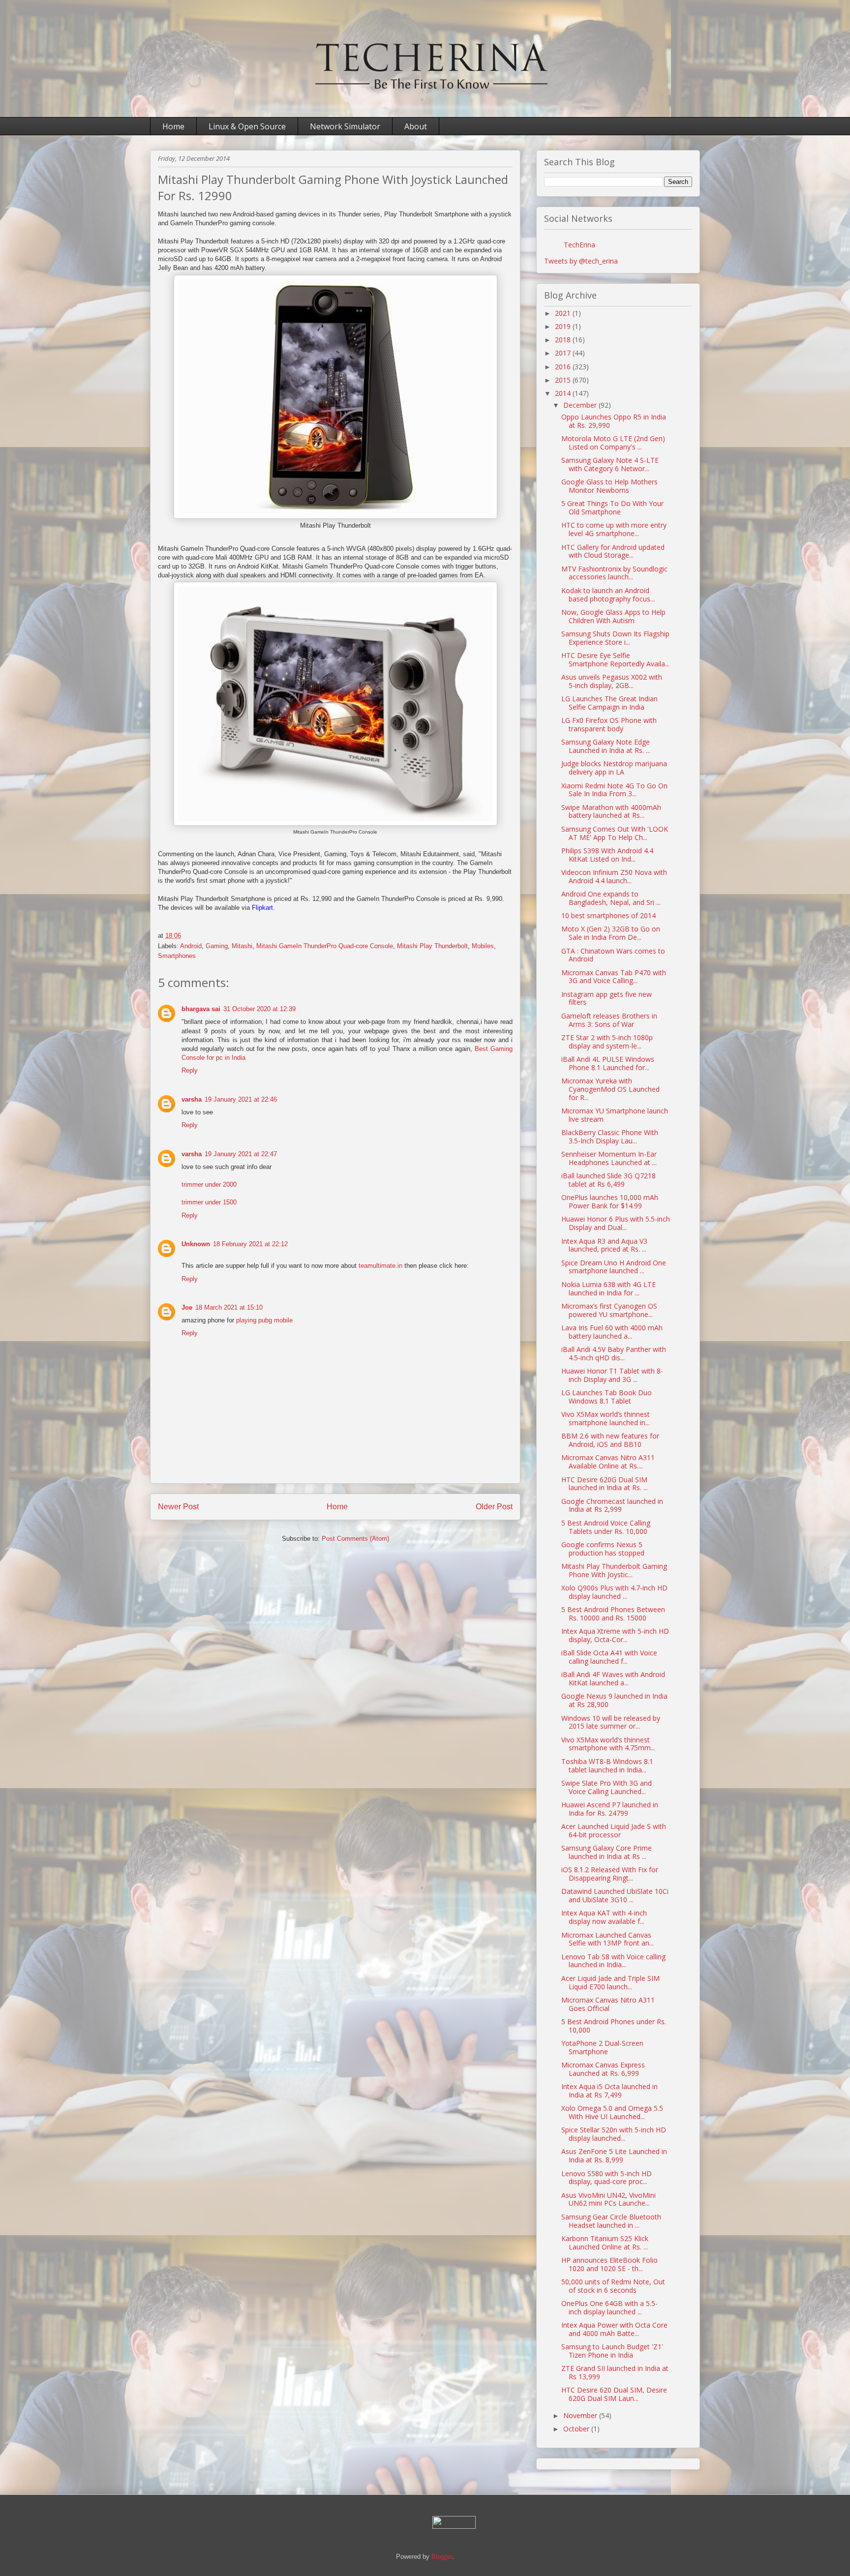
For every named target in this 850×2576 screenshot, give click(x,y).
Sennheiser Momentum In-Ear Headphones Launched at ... (609, 1158)
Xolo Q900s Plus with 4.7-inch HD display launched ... (614, 1592)
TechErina (579, 245)
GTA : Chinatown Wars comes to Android (613, 955)
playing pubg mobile (264, 1320)
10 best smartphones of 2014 (608, 915)
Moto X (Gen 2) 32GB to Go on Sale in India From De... (611, 933)
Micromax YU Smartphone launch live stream (615, 1115)
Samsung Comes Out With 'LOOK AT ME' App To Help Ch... (615, 833)
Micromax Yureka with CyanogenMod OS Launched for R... (610, 1089)
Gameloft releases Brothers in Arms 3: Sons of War (609, 1020)
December (581, 405)
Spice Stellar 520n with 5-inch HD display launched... (614, 2134)
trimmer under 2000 (209, 1184)
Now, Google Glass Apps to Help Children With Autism (613, 616)
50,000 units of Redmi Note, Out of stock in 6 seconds (613, 2286)
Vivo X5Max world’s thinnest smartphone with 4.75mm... (608, 1744)
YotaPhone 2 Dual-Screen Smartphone (602, 2047)
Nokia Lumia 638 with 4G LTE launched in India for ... (608, 1288)
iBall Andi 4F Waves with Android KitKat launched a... (613, 1678)
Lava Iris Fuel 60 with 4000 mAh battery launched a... (612, 1332)
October (577, 2429)
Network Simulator (345, 126)
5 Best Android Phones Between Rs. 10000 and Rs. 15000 (613, 1614)
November (581, 2415)
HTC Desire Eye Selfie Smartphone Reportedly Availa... (615, 659)
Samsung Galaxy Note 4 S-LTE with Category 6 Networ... (610, 464)
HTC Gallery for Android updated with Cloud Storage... (613, 551)
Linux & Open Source (247, 126)
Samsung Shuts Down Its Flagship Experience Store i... (615, 638)
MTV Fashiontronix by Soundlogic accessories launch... (614, 573)
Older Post (494, 1507)
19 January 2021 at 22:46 (241, 1099)
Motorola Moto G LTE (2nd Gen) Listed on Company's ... (613, 443)
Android (191, 946)
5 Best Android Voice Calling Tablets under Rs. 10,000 (606, 1527)
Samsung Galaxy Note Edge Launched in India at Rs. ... (606, 746)
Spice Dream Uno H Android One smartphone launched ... (614, 1267)
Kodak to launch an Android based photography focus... (608, 595)
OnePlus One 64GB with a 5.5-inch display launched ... (609, 2307)
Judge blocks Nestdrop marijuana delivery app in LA (614, 768)
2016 (564, 367)
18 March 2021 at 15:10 (229, 1307)
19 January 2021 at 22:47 (241, 1154)
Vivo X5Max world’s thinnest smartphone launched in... (606, 1418)
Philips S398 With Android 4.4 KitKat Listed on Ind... (607, 855)
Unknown (196, 1244)
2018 (564, 340)
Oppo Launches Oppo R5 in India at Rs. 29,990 (614, 421)
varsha (192, 1099)
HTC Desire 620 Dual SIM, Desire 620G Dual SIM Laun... (614, 2394)
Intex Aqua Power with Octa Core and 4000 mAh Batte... (614, 2329)
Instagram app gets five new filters (607, 998)
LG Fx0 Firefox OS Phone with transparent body (609, 724)
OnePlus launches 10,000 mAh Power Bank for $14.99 (610, 1201)
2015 (564, 380)
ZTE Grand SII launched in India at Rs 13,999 (615, 2372)
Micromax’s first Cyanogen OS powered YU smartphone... (609, 1310)
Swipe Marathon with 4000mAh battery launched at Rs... (611, 811)
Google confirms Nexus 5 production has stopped (603, 1549)
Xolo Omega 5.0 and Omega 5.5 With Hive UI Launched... (612, 2112)
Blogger (442, 2557)
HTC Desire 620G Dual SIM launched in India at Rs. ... (605, 1484)
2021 (564, 313)
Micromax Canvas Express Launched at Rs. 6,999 (603, 2069)
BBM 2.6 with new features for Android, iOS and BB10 (610, 1440)
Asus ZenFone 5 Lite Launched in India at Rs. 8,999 (614, 2156)
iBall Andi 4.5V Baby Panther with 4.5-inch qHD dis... (614, 1353)
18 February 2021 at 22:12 (250, 1244)
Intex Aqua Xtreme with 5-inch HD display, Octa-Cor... (615, 1635)
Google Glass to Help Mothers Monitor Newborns (609, 486)
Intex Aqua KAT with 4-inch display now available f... (604, 1917)
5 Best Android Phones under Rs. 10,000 (614, 2026)
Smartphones (177, 956)
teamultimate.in (380, 1266)
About (416, 126)
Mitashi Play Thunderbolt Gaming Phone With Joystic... (614, 1570)
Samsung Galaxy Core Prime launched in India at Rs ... (607, 1852)
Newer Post (178, 1507)
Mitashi (242, 946)
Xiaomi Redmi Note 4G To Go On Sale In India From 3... (614, 790)
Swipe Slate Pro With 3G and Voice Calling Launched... (607, 1787)
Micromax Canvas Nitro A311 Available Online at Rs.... (608, 1462)
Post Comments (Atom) (355, 1539)
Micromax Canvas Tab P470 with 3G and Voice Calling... (614, 977)
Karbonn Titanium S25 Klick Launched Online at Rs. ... (605, 2243)
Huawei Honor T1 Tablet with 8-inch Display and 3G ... (612, 1375)
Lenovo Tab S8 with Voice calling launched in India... (613, 1961)
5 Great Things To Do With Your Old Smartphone (612, 508)
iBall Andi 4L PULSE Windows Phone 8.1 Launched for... (608, 1063)
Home (173, 126)
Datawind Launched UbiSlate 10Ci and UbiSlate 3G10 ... (615, 1895)
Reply (190, 1070)
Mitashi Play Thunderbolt (432, 946)
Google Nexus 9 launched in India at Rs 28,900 (614, 1700)
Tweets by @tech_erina (581, 261)
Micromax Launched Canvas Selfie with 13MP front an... (607, 1939)
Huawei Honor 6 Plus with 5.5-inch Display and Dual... (616, 1223)
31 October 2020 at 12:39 (259, 1009)
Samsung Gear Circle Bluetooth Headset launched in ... (611, 2221)
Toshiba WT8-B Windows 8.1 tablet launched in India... (607, 1766)
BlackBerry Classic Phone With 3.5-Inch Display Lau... (610, 1137)
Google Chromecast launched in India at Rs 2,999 (612, 1505)
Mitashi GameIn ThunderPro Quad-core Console (325, 946)
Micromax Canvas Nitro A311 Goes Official (608, 2004)
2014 (564, 393)
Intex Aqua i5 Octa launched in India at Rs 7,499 (609, 2091)
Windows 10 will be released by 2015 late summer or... (611, 1722)
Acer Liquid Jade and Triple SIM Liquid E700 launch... (610, 1982)
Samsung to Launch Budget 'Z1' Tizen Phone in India (612, 2351)
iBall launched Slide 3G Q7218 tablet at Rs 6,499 (608, 1180)
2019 (564, 326)
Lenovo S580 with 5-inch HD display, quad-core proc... (607, 2178)
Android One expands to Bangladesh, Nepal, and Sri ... (611, 898)
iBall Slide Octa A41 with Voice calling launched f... (609, 1657)
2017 (564, 353)
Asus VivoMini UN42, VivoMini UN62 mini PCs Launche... (608, 2199)
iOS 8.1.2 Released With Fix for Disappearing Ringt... (610, 1874)
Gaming (217, 946)
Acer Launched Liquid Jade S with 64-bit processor (614, 1830)
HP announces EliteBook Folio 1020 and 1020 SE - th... (609, 2264)
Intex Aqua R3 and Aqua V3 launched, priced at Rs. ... (604, 1245)
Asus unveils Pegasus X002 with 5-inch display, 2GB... (612, 681)
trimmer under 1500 (209, 1202)
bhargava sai (201, 1009)
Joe (187, 1307)
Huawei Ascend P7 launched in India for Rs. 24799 (610, 1809)
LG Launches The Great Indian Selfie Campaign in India (609, 703)
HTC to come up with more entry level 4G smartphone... (614, 529)
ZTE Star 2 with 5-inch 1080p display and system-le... (607, 1042)
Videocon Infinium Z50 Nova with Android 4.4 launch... (614, 876)
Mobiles (483, 946)
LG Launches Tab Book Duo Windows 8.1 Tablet (607, 1397)
